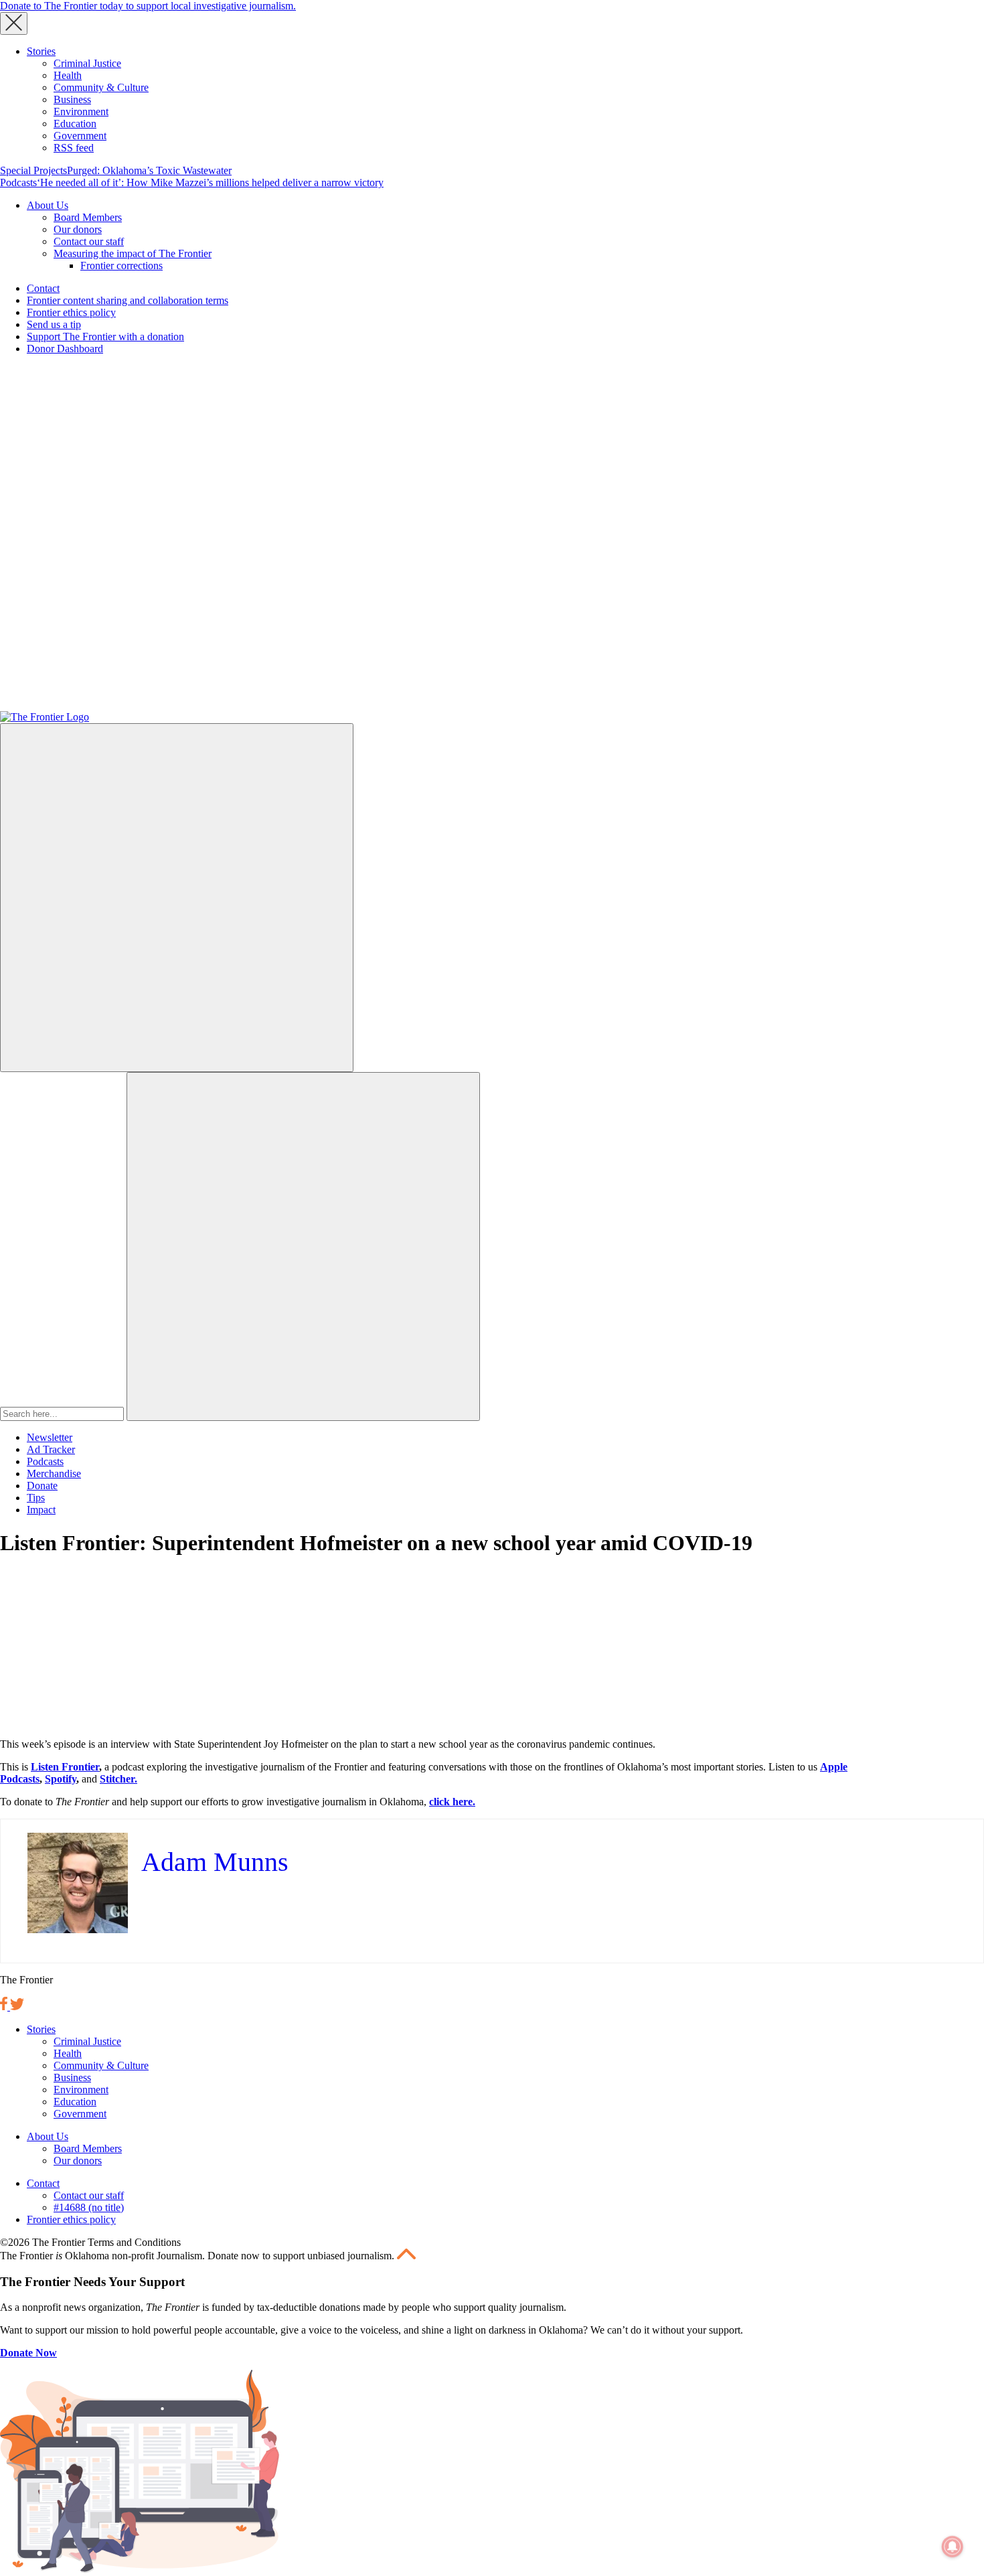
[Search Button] (303, 1246)
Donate (42, 1486)
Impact (41, 1510)
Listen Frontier (65, 1767)
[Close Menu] (14, 23)
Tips (36, 1498)
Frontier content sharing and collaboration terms (128, 300)
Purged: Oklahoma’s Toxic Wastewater (149, 170)
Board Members (88, 217)
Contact (43, 288)
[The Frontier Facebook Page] (5, 2006)
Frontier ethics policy (71, 312)
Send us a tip (54, 324)
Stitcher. (118, 1779)
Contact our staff (89, 241)
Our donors (78, 229)
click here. (452, 1802)
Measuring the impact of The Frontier (133, 253)
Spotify (61, 1779)
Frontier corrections (121, 266)
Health (68, 75)
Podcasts (18, 182)
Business (72, 99)
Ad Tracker (51, 1449)
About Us (48, 205)
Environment (81, 111)
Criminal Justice (87, 63)
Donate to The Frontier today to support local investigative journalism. (148, 6)
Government (80, 136)
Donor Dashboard (65, 349)
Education (75, 124)
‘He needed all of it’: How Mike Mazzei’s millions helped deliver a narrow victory (210, 182)
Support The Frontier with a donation (105, 336)
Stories (41, 51)
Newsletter (50, 1437)
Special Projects (33, 170)
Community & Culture (101, 87)
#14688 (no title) (89, 2207)
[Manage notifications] (953, 2547)
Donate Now (28, 2353)
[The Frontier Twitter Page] (17, 2006)
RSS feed (74, 148)
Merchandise (54, 1473)
